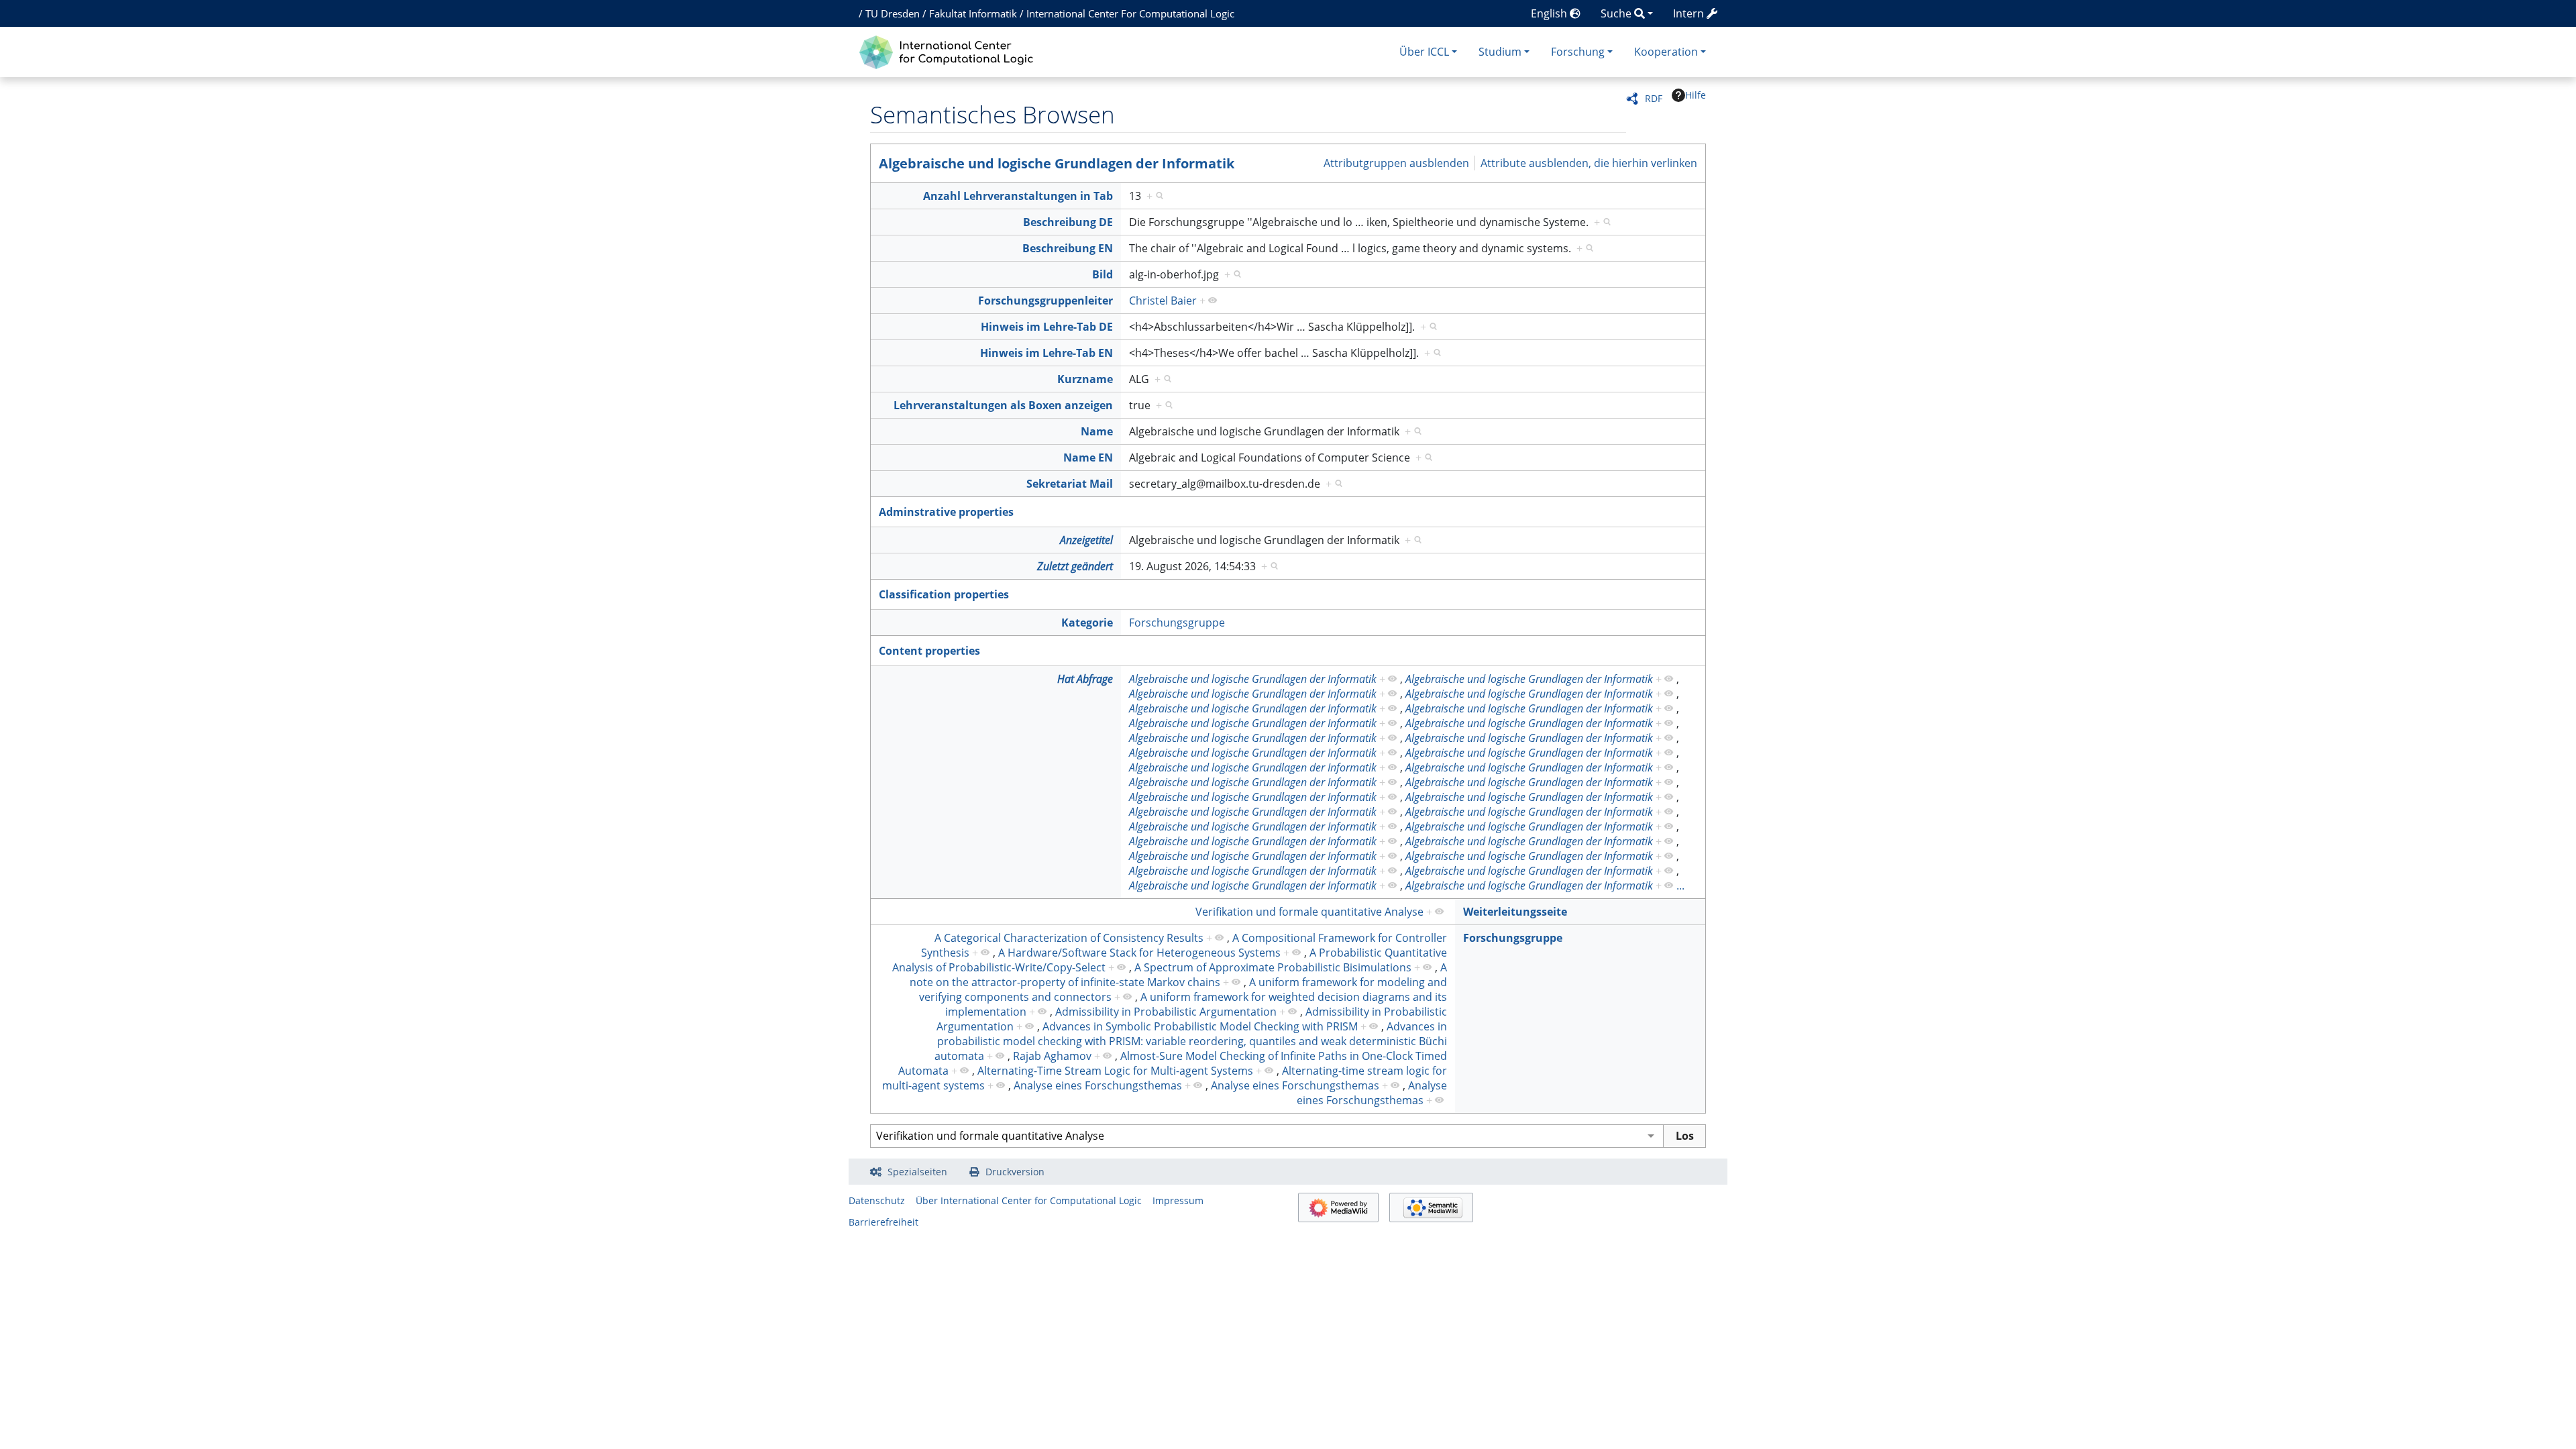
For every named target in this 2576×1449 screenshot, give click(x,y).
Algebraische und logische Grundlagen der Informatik (1057, 163)
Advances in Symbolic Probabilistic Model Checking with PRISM (1200, 1026)
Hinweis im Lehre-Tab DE (1047, 327)
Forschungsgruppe (1177, 623)
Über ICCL (1424, 52)
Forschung (1578, 52)
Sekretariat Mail (1070, 484)
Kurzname (1085, 379)
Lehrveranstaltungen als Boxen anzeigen (1003, 405)
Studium (1500, 52)
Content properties (929, 651)
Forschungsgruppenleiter (1045, 301)
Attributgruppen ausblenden (1396, 163)
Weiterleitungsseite (1515, 912)
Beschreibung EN (1068, 248)
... (1680, 885)
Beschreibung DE (1068, 222)
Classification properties (944, 594)
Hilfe (1696, 95)
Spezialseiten (917, 1172)
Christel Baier (1163, 301)
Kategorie (1087, 623)
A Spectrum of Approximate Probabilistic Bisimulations (1273, 967)
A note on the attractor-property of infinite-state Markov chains (1178, 975)
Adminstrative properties (946, 512)
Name (1097, 431)
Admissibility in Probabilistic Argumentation (1166, 1012)
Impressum (1178, 1200)
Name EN (1088, 458)
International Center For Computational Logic (1130, 13)
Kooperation (1666, 52)
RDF (1654, 98)
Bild (1103, 274)
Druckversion (1015, 1172)
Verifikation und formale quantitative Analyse (1309, 912)
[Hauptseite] (950, 51)
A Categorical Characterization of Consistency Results (1069, 938)
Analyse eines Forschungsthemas (1098, 1085)
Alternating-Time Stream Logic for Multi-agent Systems (1115, 1071)
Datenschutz (877, 1200)
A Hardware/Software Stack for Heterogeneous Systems (1139, 953)
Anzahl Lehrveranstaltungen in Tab (1018, 196)
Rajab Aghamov (1052, 1056)
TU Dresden (893, 13)
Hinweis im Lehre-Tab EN (1046, 353)
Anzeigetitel (1086, 540)
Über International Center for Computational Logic (1029, 1200)
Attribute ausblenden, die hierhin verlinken (1589, 163)
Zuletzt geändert (1075, 566)
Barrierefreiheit (883, 1222)
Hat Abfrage (1085, 679)
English (1550, 13)
